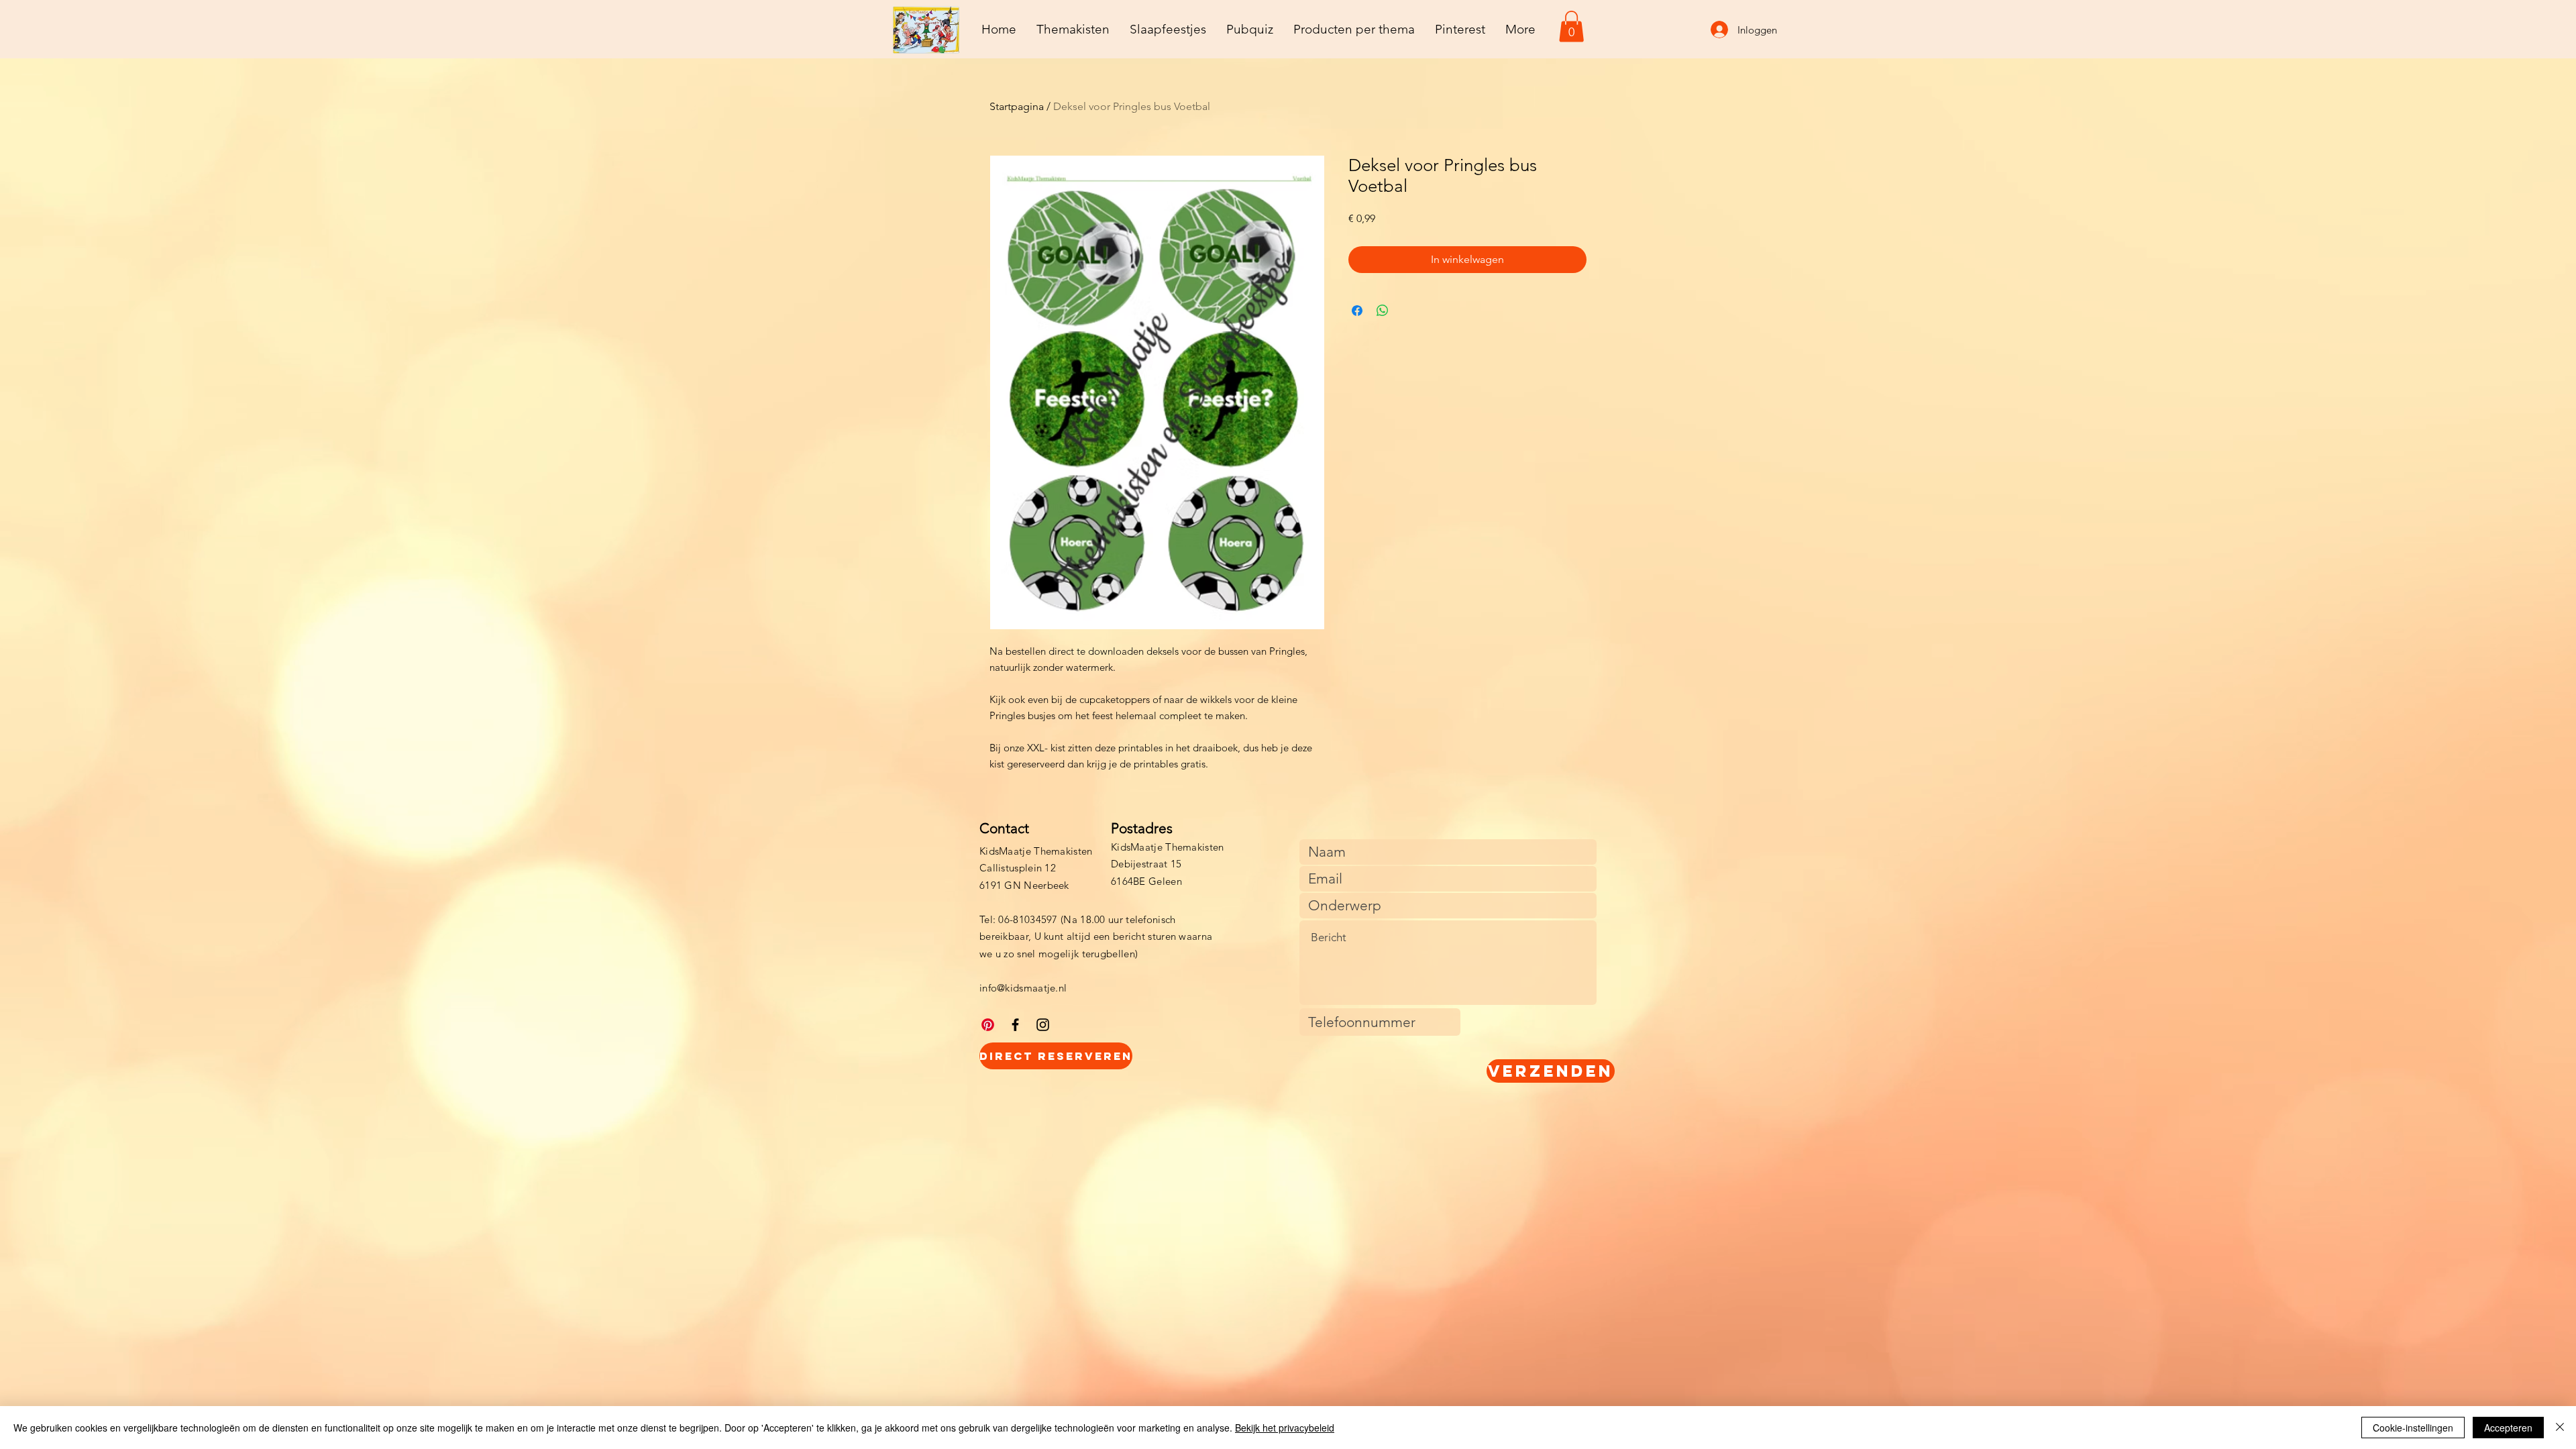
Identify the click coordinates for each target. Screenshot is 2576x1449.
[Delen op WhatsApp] (1383, 311)
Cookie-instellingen (2413, 1428)
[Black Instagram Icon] (1043, 1025)
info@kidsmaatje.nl (1023, 988)
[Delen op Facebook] (1357, 311)
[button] (1571, 26)
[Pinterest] (988, 1025)
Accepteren (2508, 1428)
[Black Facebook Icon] (1015, 1025)
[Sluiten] (2560, 1428)
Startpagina (1017, 106)
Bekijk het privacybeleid (1285, 1428)
